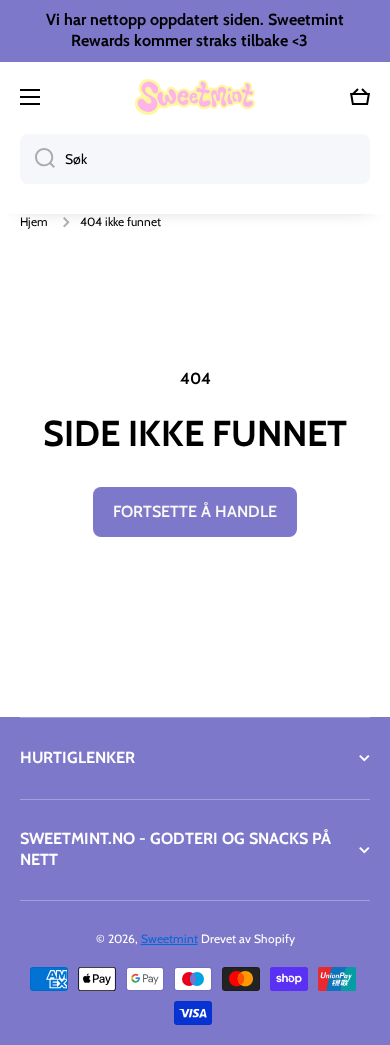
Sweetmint (169, 938)
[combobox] (195, 159)
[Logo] (195, 97)
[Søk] (37, 159)
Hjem (34, 221)
